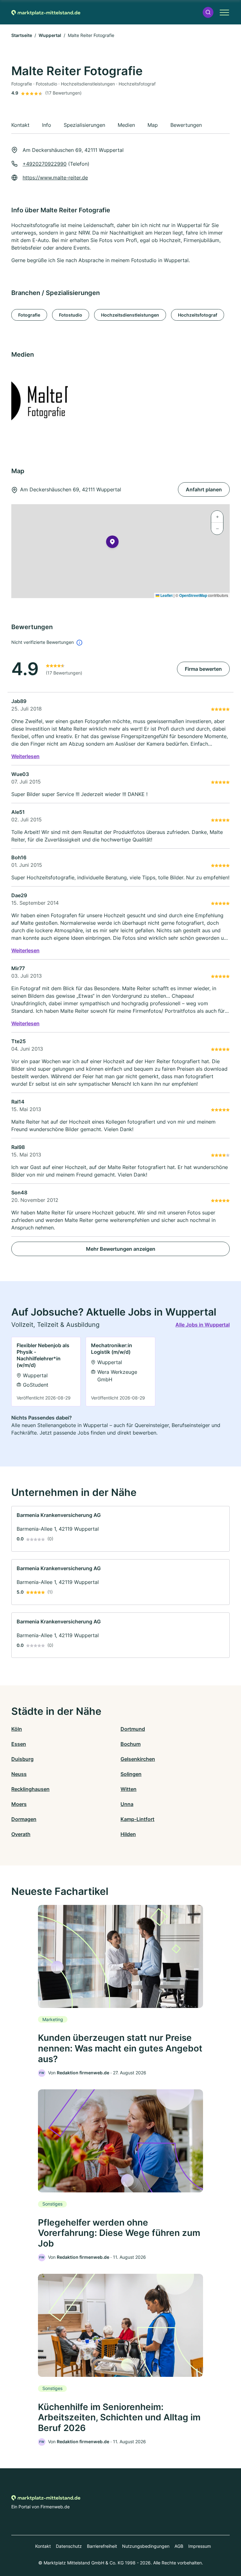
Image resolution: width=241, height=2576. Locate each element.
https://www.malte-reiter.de (55, 178)
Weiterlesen (25, 756)
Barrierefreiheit (102, 2546)
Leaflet (166, 595)
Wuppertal (50, 35)
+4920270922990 (45, 164)
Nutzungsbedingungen (146, 2546)
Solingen (131, 1774)
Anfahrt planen (204, 489)
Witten (129, 1789)
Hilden (128, 1834)
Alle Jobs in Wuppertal (203, 1325)
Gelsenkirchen (138, 1759)
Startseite (22, 35)
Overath (21, 1834)
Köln (17, 1729)
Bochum (131, 1744)
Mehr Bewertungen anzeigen (121, 1249)
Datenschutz (69, 2546)
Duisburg (22, 1759)
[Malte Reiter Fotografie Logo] (64, 400)
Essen (19, 1744)
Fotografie (29, 315)
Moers (19, 1804)
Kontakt (43, 2546)
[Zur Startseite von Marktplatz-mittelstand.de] (46, 12)
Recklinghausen (30, 1789)
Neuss (19, 1774)
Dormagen (24, 1819)
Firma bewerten (203, 669)
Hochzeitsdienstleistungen (130, 315)
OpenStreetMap (193, 595)
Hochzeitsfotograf (198, 315)
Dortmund (133, 1729)
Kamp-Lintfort (137, 1819)
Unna (127, 1804)
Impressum (200, 2546)
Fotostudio (71, 315)
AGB (179, 2546)
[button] (208, 12)
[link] (46, 1371)
